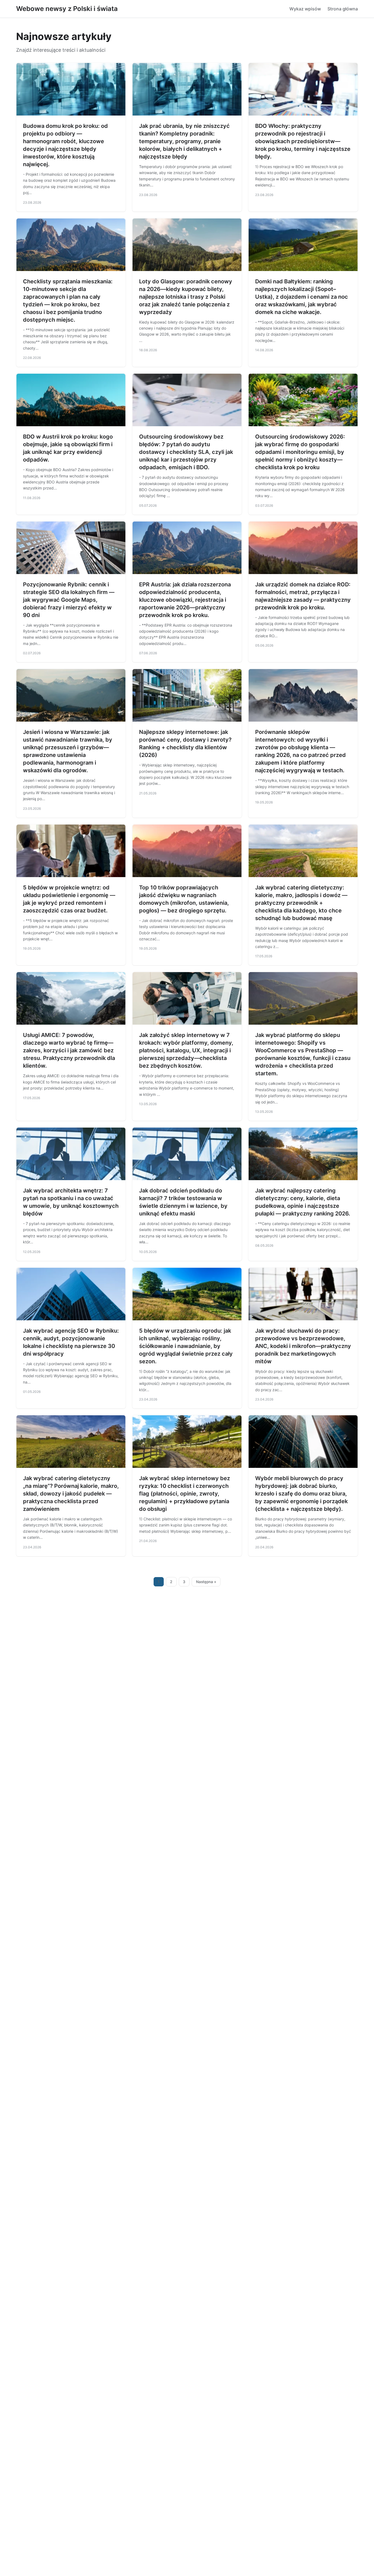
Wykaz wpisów (305, 9)
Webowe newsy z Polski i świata (67, 9)
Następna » (206, 1582)
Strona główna (343, 9)
